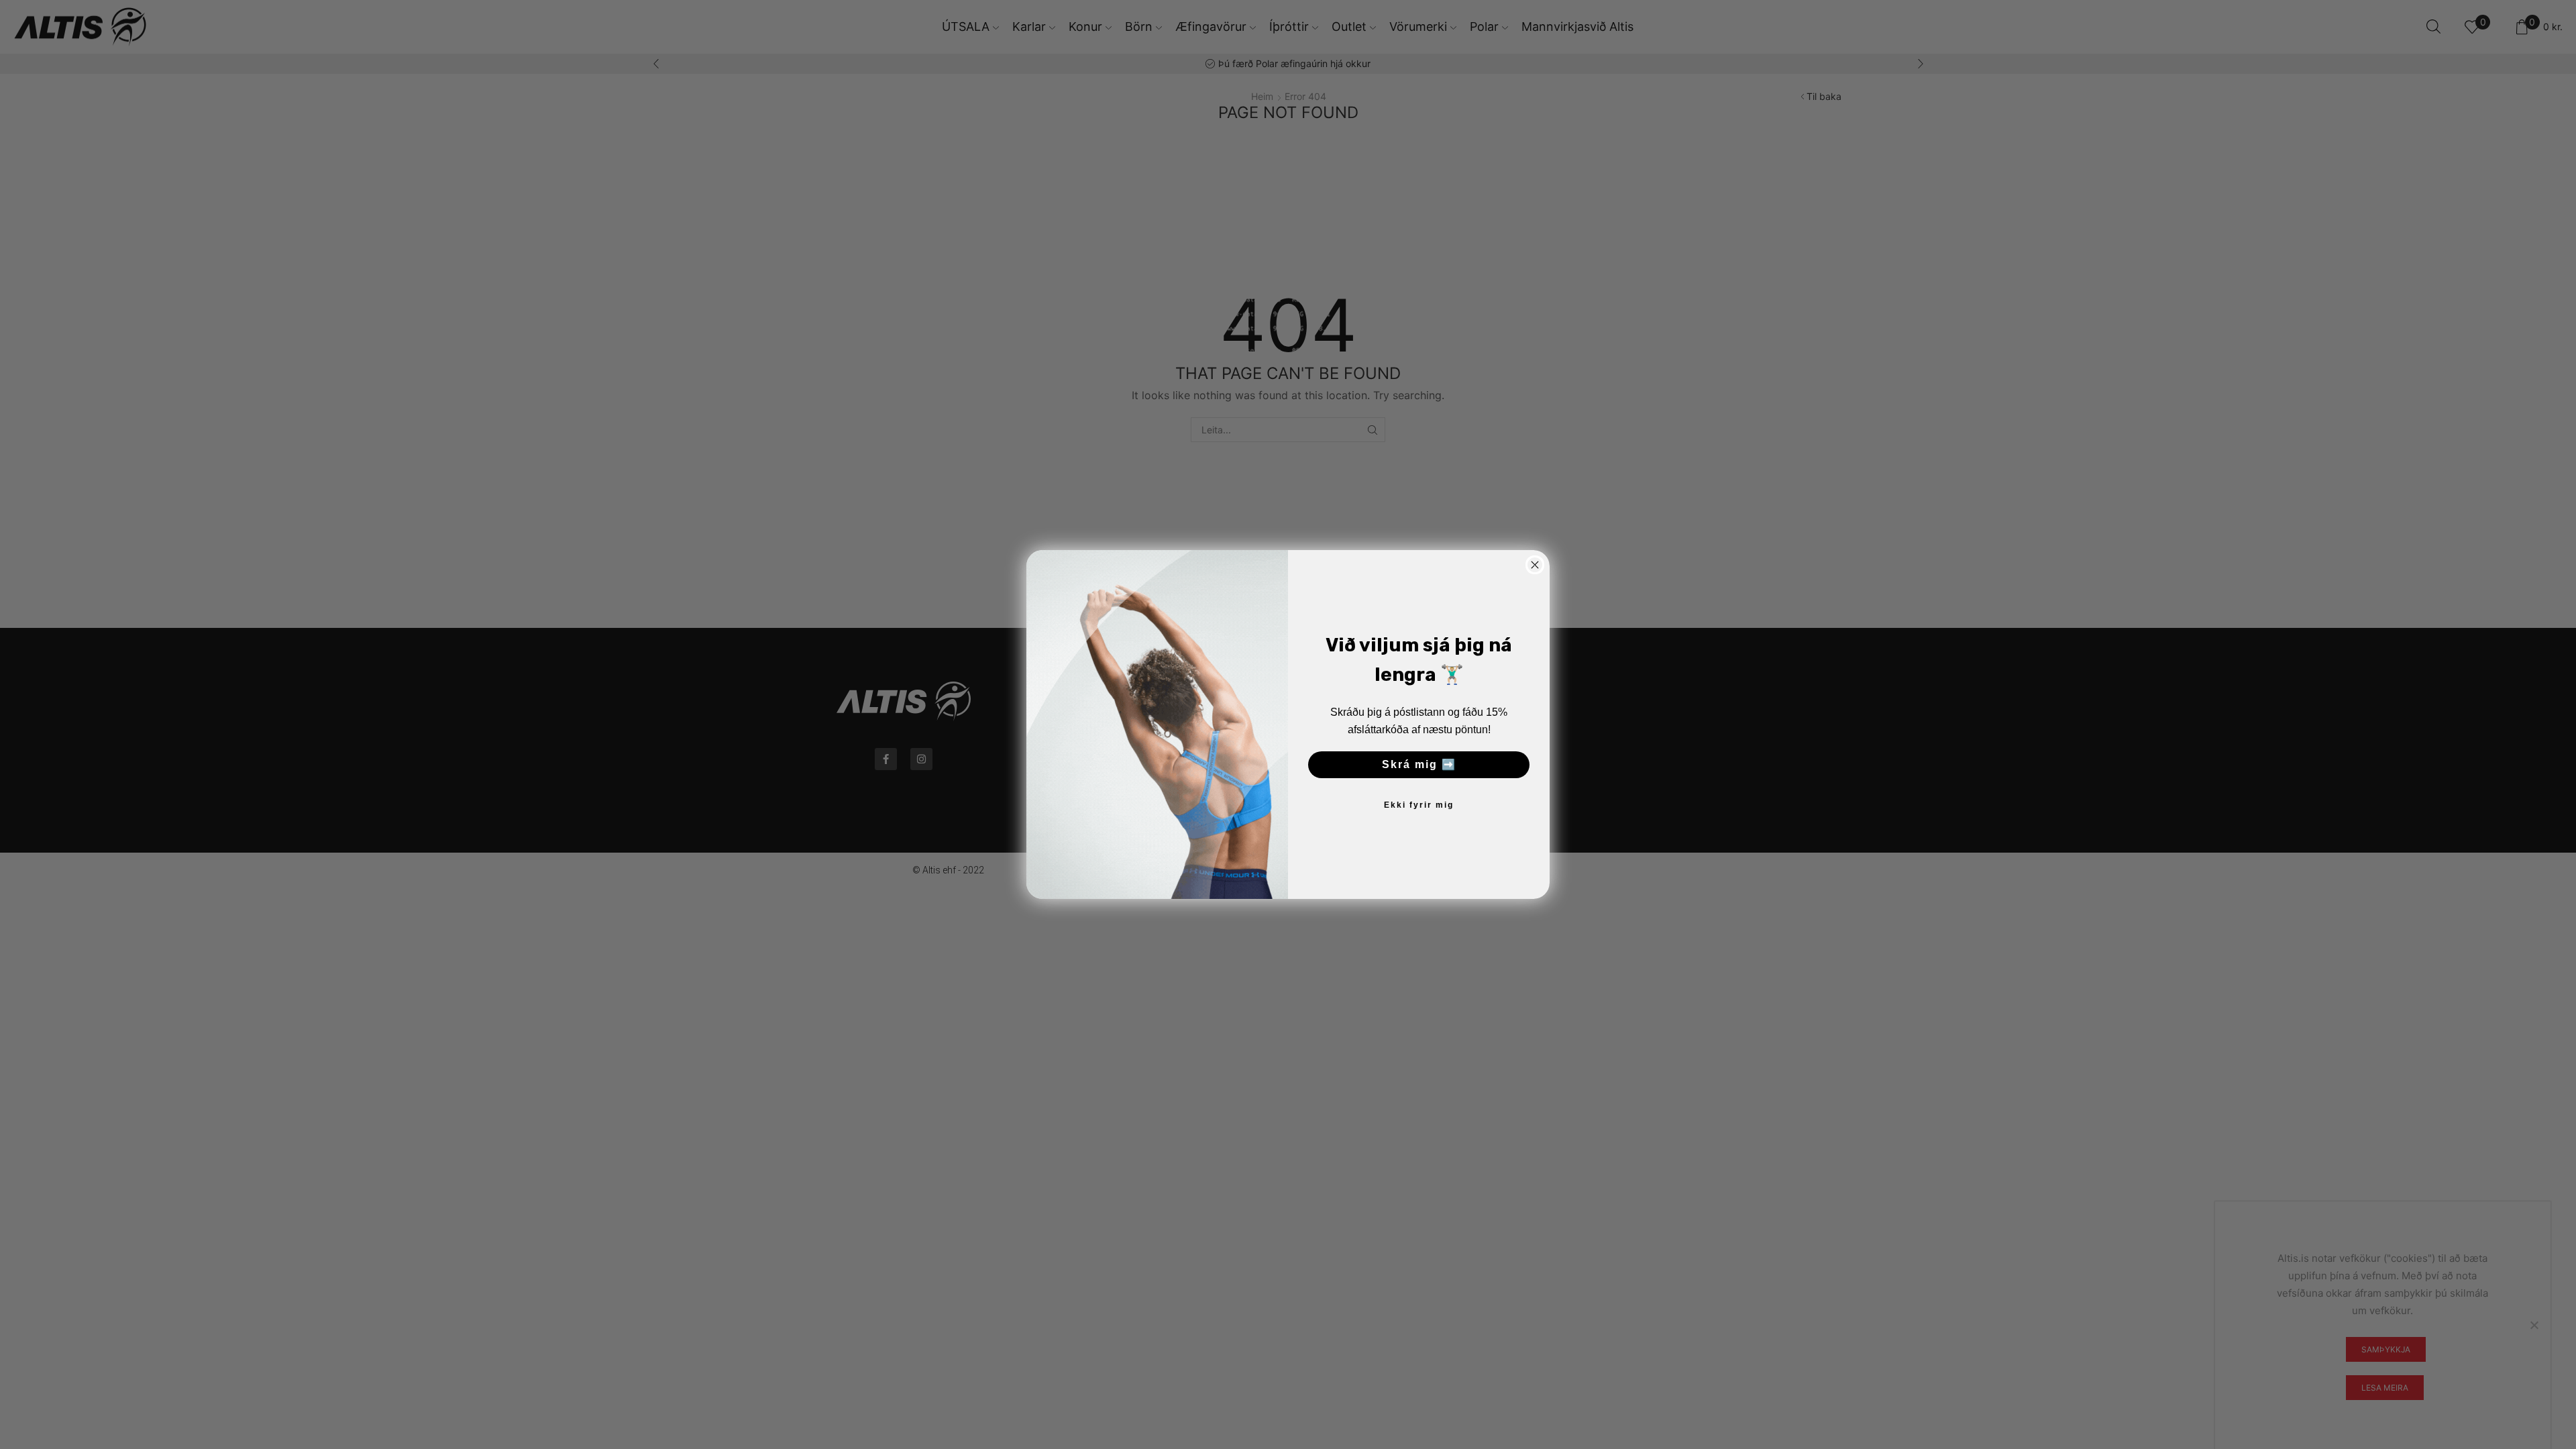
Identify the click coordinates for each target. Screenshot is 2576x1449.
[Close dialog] (1535, 565)
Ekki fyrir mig (1419, 805)
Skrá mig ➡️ (1419, 764)
